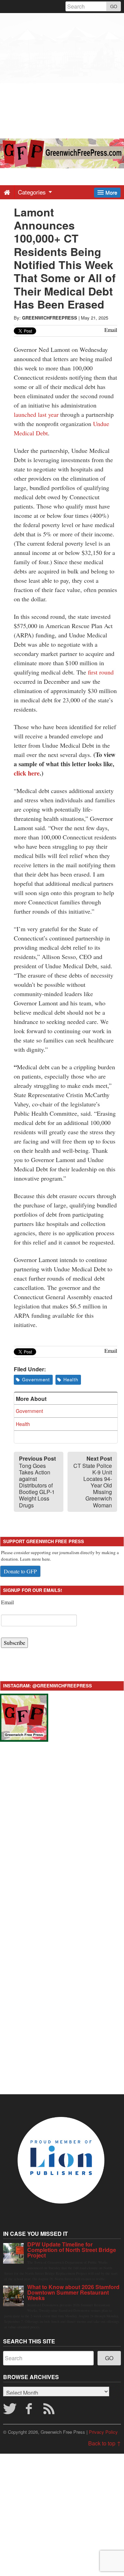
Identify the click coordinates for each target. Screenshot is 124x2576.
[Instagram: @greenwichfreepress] (24, 1717)
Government (36, 1379)
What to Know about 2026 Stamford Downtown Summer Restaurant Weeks (73, 2292)
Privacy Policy (103, 2432)
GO (114, 6)
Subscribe (14, 1643)
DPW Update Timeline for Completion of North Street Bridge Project (72, 2250)
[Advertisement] (62, 75)
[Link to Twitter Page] (10, 2411)
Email (7, 1602)
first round (101, 672)
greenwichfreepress (50, 318)
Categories (33, 192)
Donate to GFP (20, 1571)
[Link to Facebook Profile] (30, 2411)
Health (71, 1379)
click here (27, 773)
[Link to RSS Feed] (50, 2411)
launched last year (36, 414)
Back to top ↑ (105, 2443)
